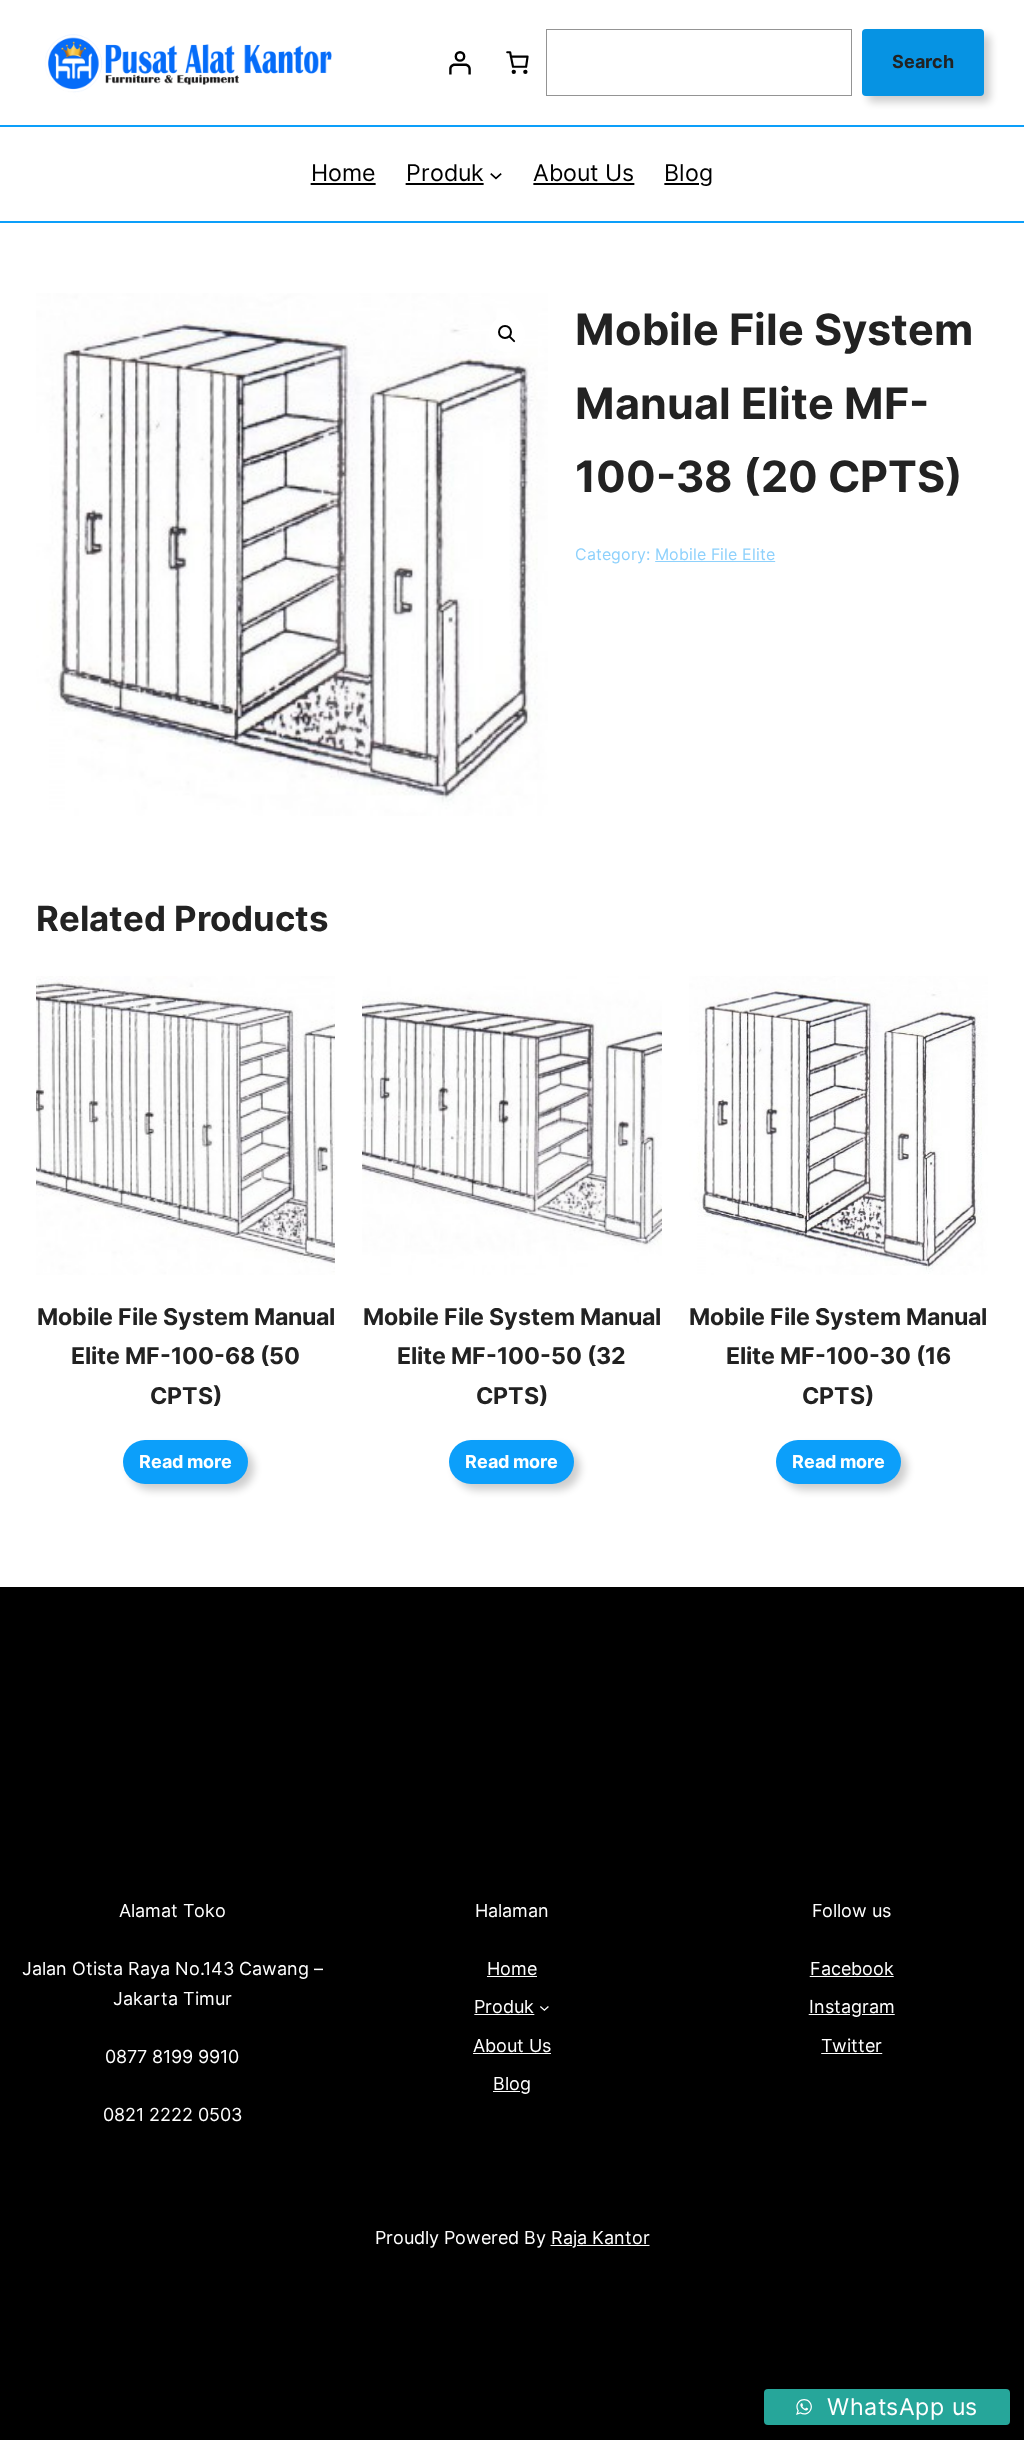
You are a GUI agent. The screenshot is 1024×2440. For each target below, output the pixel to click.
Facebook (852, 1968)
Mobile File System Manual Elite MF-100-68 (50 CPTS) (186, 1356)
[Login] (459, 63)
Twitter (851, 2045)
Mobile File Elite (715, 554)
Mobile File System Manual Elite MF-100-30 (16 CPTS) (838, 1356)
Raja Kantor (600, 2237)
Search (923, 61)
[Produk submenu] (496, 174)
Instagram (852, 2006)
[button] (507, 334)
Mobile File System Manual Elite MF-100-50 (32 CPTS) (512, 1356)
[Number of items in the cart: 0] (517, 63)
